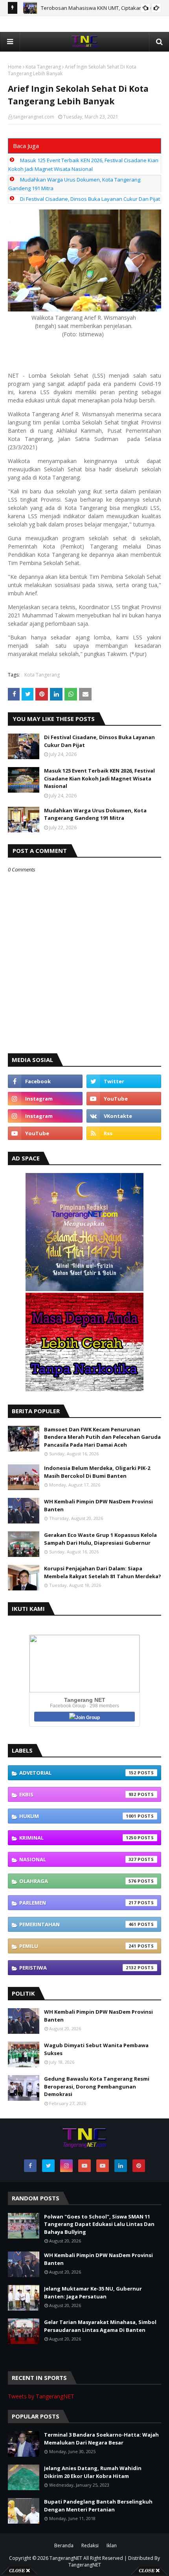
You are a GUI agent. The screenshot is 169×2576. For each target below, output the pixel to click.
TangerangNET (66, 2558)
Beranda (64, 2545)
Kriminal (78, 1838)
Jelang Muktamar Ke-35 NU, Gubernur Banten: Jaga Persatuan (93, 2292)
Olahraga (78, 1881)
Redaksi (90, 2545)
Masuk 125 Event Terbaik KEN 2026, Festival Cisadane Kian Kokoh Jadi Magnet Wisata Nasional (99, 778)
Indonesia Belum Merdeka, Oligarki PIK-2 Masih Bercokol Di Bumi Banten (97, 1472)
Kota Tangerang (43, 67)
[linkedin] (121, 2166)
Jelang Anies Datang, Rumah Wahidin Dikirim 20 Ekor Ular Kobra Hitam (93, 2472)
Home (15, 67)
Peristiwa (78, 1968)
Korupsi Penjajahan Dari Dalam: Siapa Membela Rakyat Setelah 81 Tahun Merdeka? (103, 1572)
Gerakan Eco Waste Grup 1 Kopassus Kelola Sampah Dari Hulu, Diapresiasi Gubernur (100, 1539)
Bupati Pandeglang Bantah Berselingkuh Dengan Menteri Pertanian (98, 2506)
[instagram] (45, 1099)
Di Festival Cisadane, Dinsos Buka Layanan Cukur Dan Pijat (90, 199)
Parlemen (78, 1903)
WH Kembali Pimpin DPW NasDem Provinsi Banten (98, 1505)
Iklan (112, 2545)
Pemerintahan (78, 1924)
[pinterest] (139, 2166)
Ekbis (78, 1794)
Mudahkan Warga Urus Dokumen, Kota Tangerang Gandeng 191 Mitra (95, 814)
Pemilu (78, 1946)
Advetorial (78, 1773)
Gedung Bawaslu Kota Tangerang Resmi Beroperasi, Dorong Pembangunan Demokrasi (97, 2086)
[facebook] (45, 1081)
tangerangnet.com (34, 117)
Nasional (78, 1859)
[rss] (124, 1133)
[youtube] (124, 1099)
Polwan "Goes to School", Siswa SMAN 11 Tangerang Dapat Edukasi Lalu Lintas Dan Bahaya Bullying (99, 2224)
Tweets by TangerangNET (41, 2396)
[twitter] (124, 1081)
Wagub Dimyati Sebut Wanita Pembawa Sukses (96, 2049)
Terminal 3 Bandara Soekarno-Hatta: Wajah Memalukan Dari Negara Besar (101, 2439)
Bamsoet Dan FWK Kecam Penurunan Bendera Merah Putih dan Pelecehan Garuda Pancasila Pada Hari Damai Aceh (102, 1437)
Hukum (78, 1816)
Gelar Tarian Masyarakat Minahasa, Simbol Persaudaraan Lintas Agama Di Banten (100, 2326)
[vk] (124, 1116)
